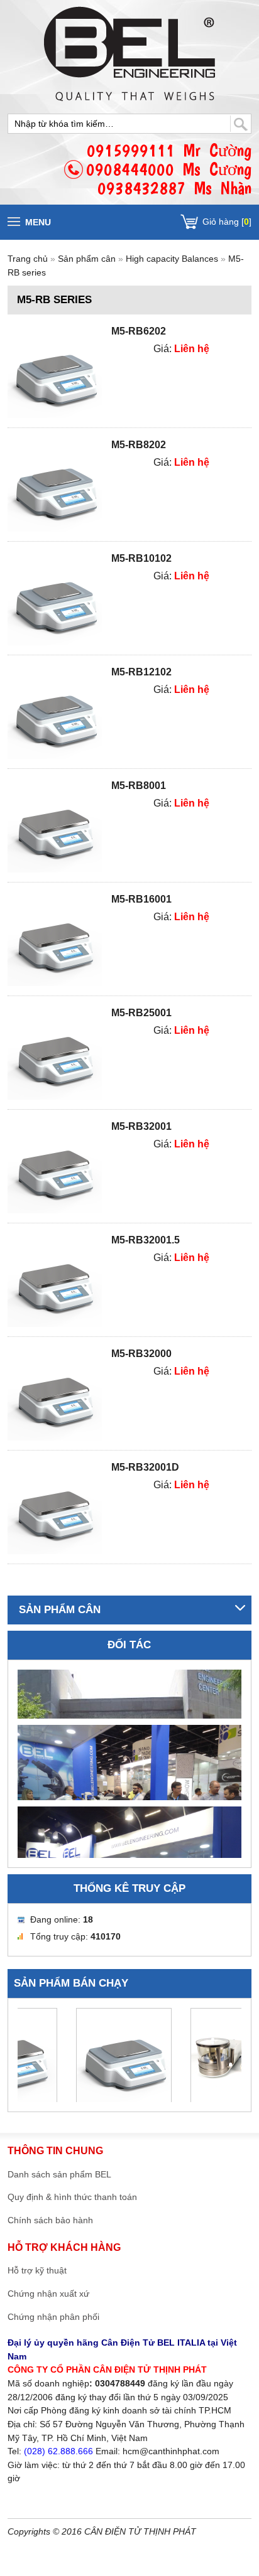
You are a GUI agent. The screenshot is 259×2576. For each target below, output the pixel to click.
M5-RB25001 (141, 1013)
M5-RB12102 (141, 672)
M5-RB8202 (139, 445)
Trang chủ (28, 259)
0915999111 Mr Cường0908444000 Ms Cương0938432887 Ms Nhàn (169, 169)
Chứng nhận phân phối (53, 2317)
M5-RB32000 (141, 1354)
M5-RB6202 (139, 331)
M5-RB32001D (145, 1467)
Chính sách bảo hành (50, 2220)
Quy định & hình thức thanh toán (72, 2197)
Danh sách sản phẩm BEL (59, 2174)
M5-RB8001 (139, 786)
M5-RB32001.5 (146, 1240)
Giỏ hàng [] (227, 222)
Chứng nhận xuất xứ (48, 2294)
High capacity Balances (172, 259)
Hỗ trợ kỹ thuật (37, 2270)
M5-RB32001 (141, 1126)
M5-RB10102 (141, 558)
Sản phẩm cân (88, 259)
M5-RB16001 (141, 899)
